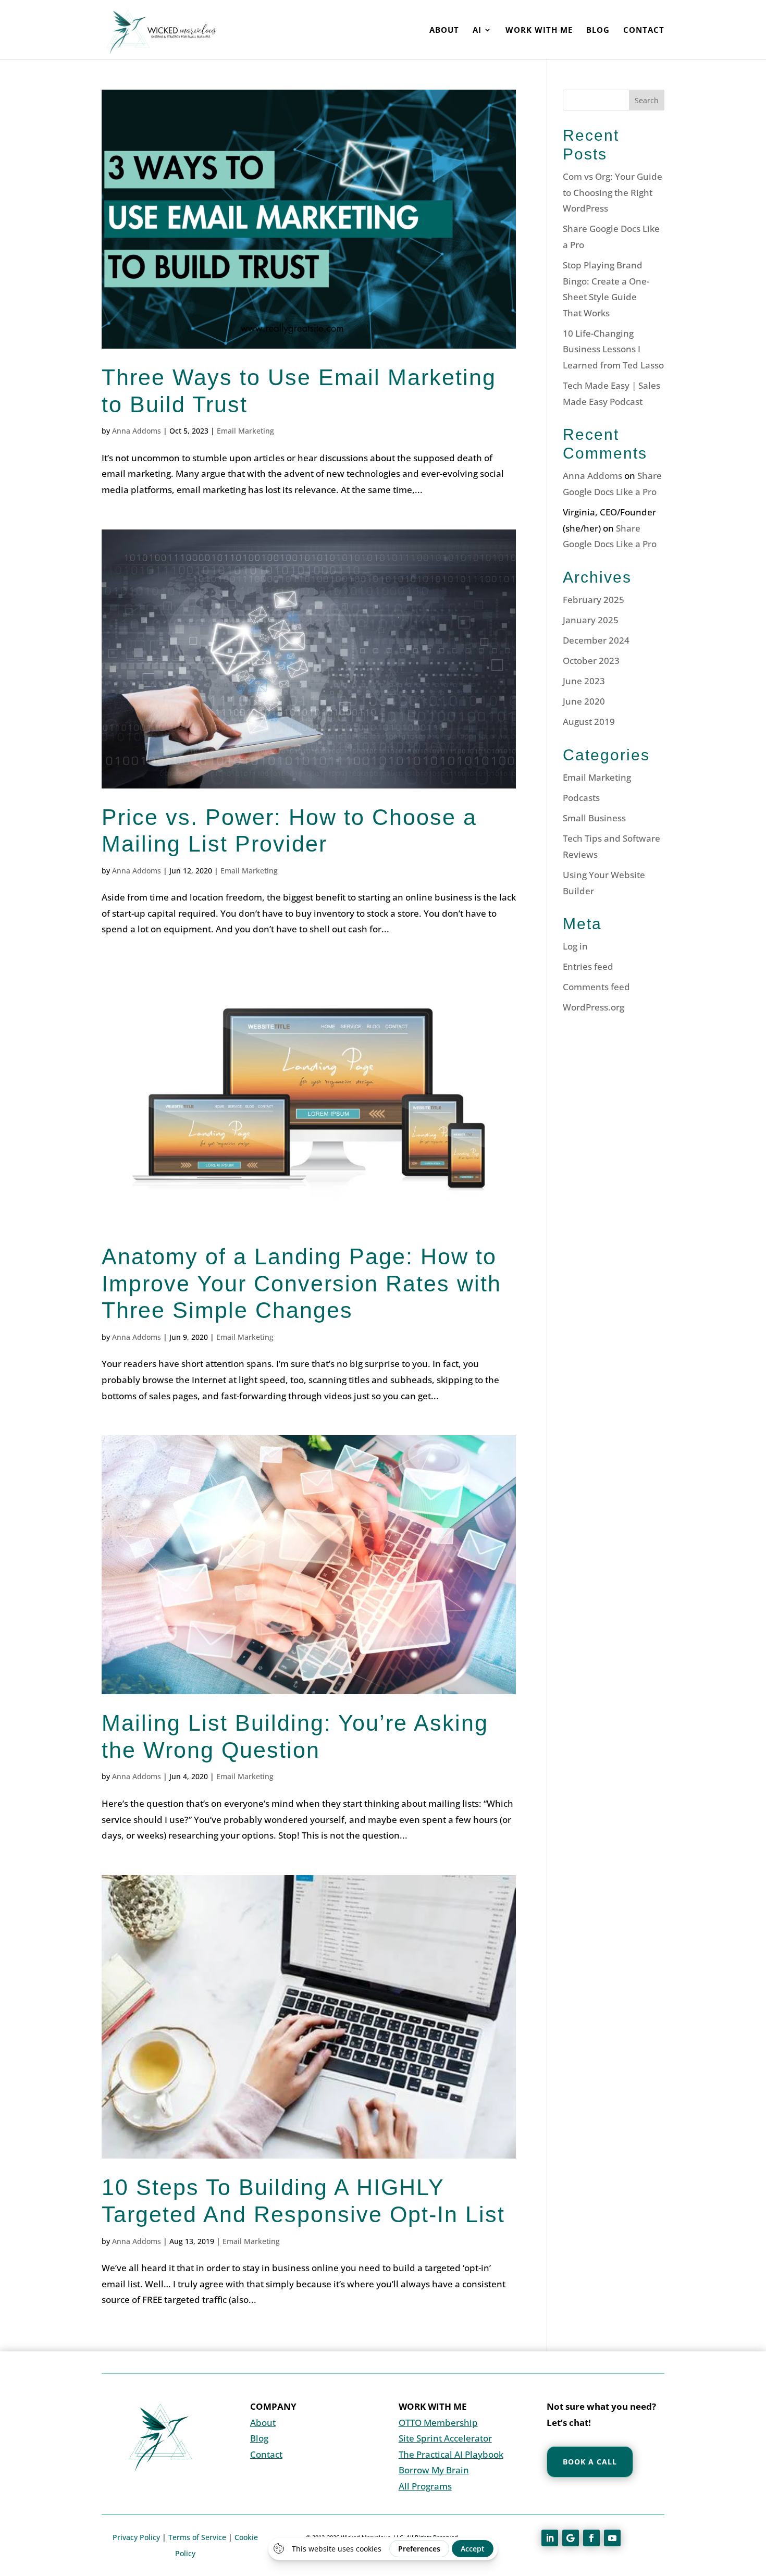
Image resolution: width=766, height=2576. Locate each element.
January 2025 (591, 620)
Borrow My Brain (434, 2470)
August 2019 (589, 722)
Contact (644, 30)
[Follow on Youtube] (612, 2538)
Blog (598, 30)
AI (477, 30)
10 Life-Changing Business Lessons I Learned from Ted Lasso (613, 349)
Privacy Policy (136, 2537)
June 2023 (584, 681)
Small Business (594, 818)
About (444, 30)
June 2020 (584, 701)
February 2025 (594, 600)
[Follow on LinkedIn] (550, 2538)
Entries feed (588, 966)
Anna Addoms (137, 431)
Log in (575, 946)
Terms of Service (197, 2537)
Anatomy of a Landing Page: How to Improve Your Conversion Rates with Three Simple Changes (301, 1283)
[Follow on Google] (571, 2538)
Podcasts (581, 798)
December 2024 (596, 640)
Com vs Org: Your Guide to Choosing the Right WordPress (613, 192)
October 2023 (591, 661)
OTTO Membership (438, 2423)
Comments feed (596, 987)
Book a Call (590, 2462)
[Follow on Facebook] (591, 2538)
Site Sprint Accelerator (445, 2438)
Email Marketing (245, 431)
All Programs (425, 2486)
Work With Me (539, 30)
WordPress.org (594, 1007)
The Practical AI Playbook (451, 2454)
